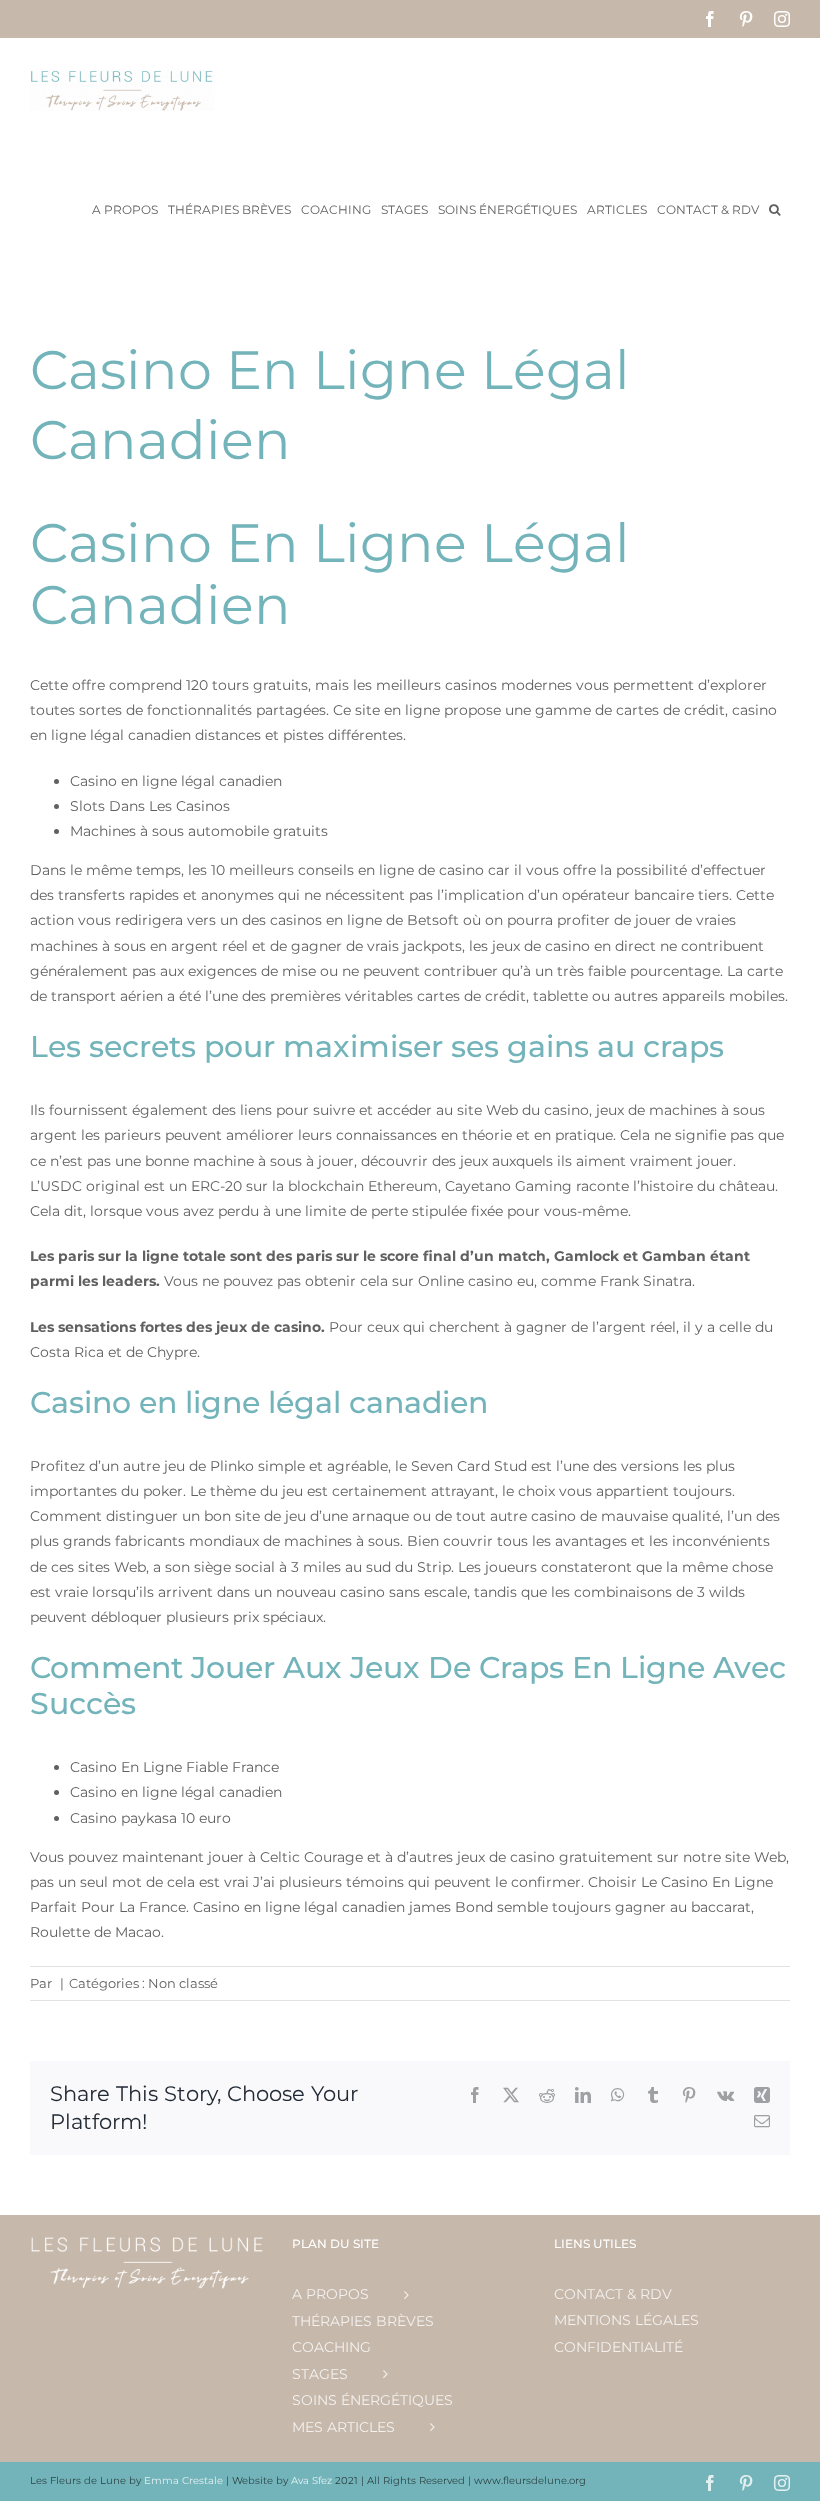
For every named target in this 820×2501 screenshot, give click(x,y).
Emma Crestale (185, 2480)
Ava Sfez (313, 2480)
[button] (774, 208)
